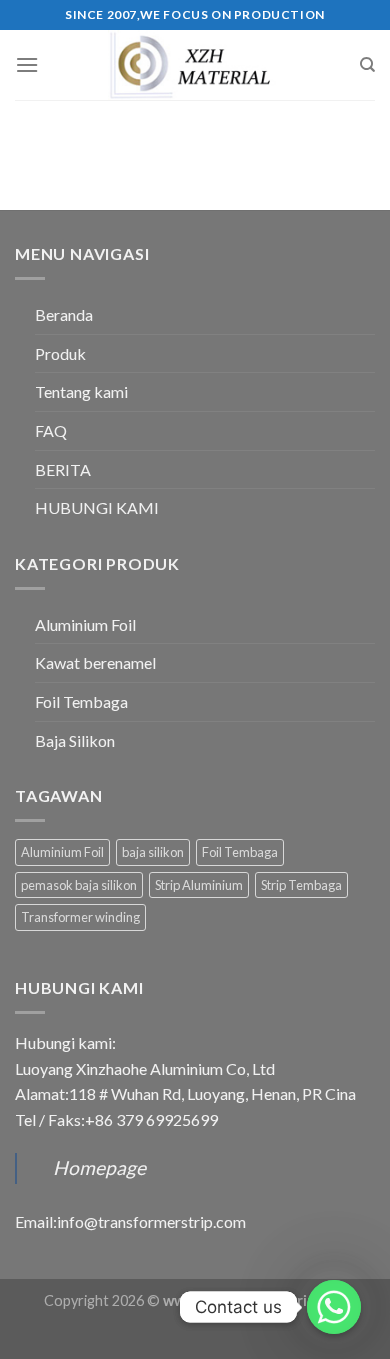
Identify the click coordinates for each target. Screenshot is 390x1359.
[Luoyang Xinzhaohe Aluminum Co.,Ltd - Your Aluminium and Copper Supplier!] (195, 65)
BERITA (63, 469)
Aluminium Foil (85, 624)
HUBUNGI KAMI (97, 507)
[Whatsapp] (334, 1307)
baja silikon (153, 852)
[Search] (367, 65)
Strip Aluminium (199, 885)
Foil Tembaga (81, 701)
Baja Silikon (75, 740)
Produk (60, 353)
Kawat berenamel (95, 662)
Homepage (99, 1167)
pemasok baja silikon (79, 885)
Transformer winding (80, 917)
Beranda (64, 314)
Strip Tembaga (301, 885)
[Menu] (27, 64)
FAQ (51, 430)
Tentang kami (81, 391)
